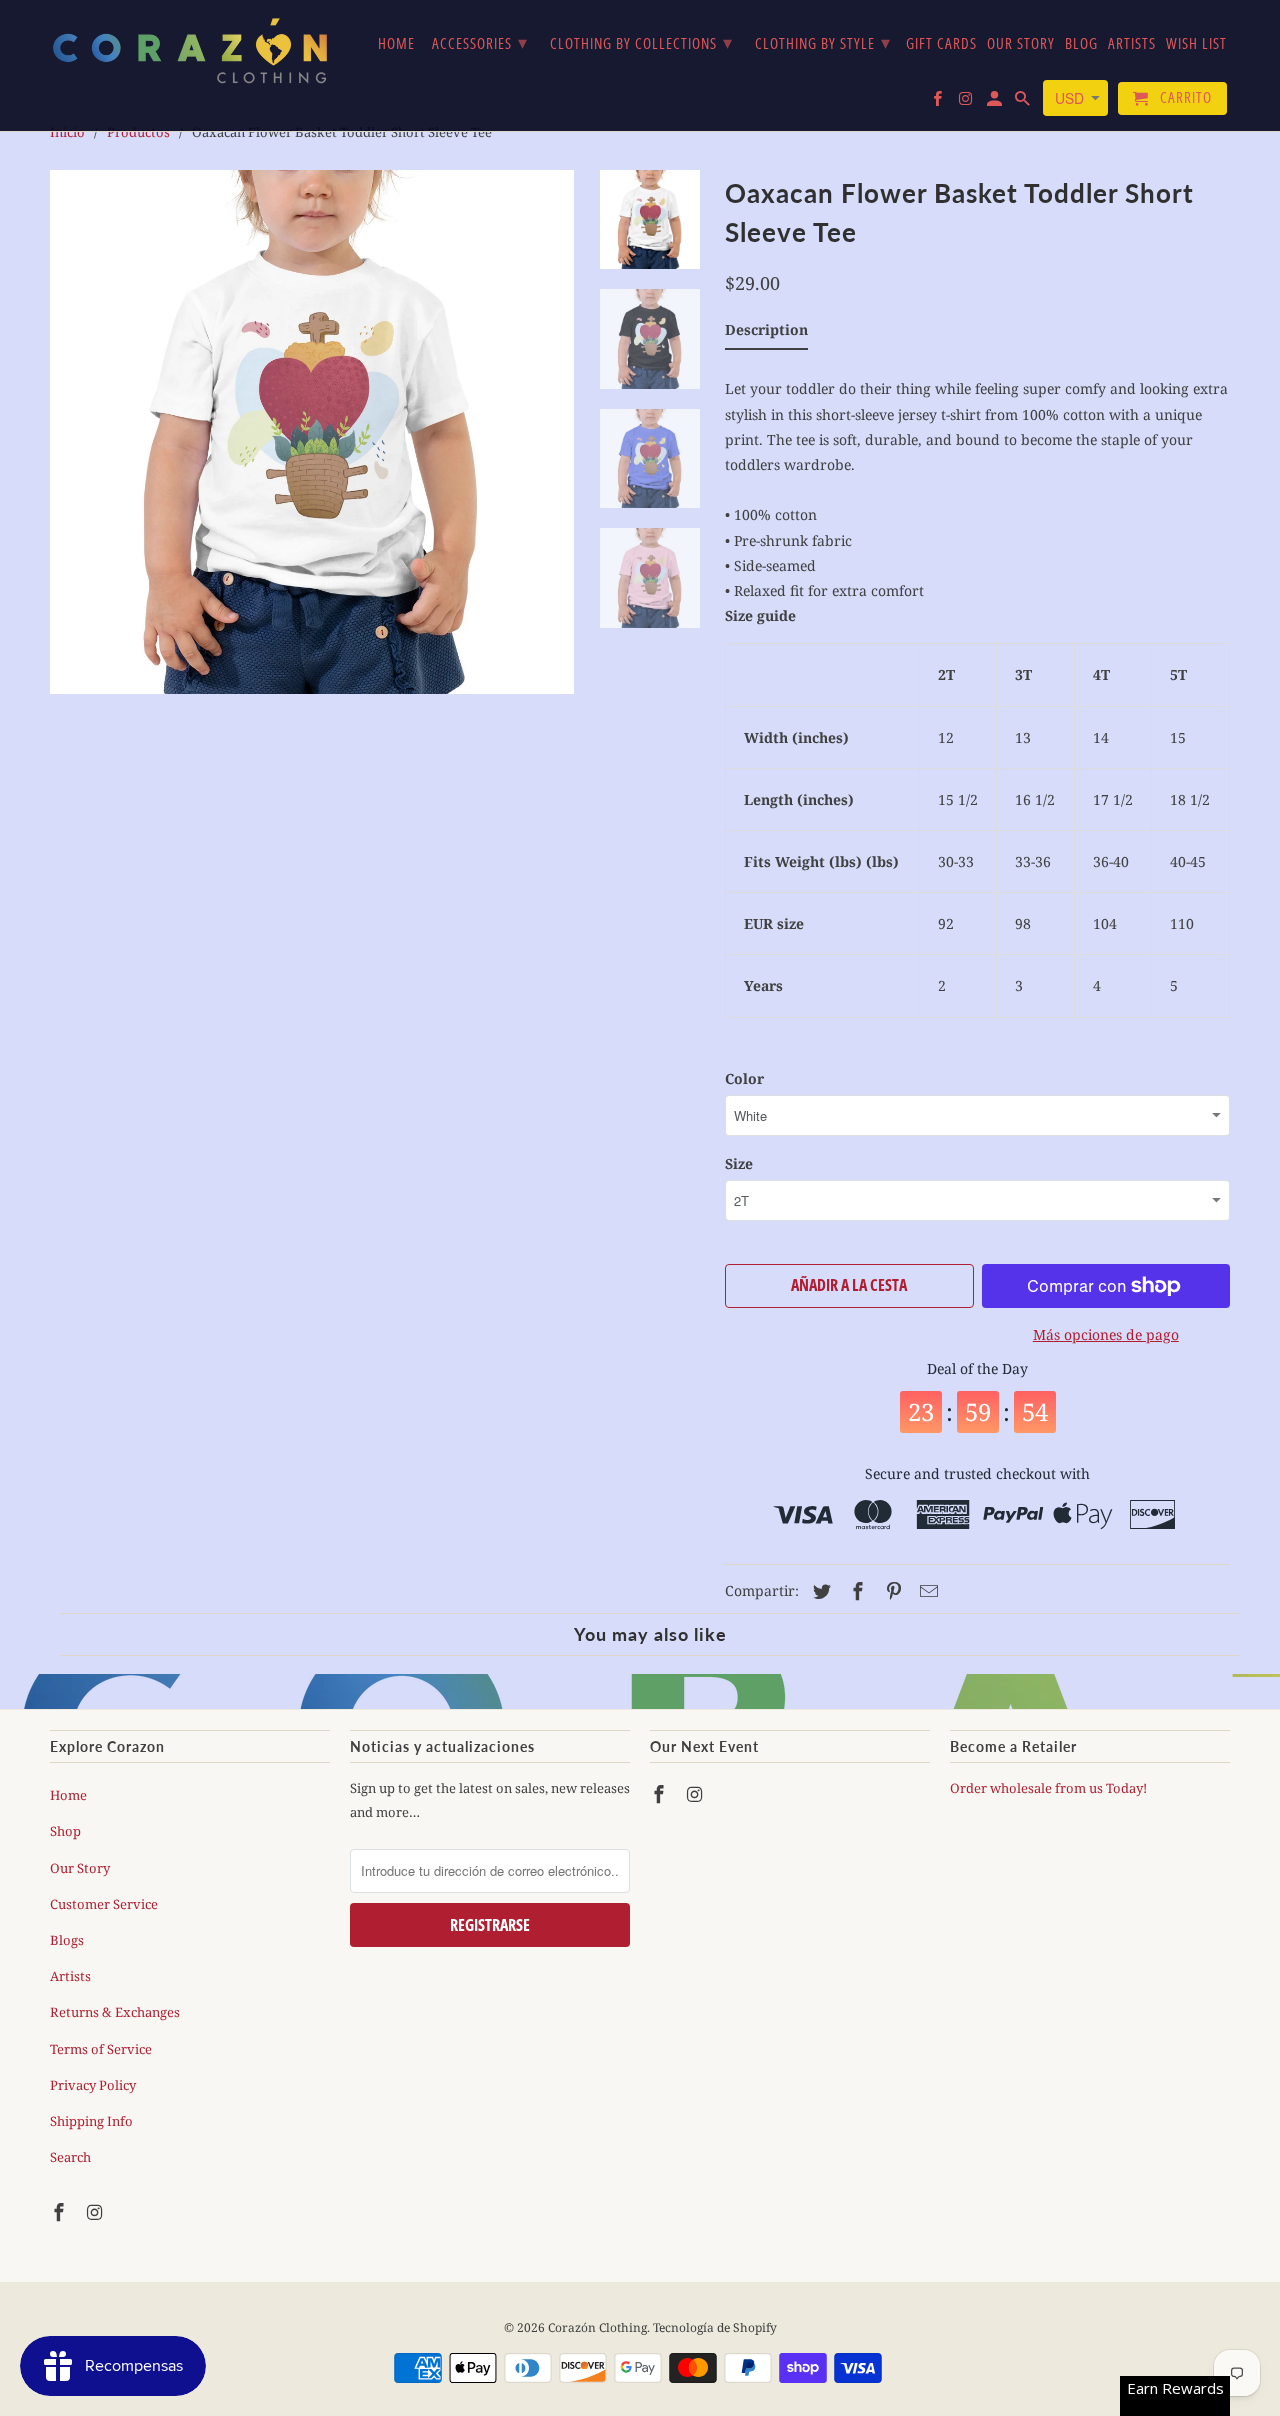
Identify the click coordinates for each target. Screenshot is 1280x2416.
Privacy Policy (93, 2085)
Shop (65, 1831)
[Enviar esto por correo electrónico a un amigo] (926, 1591)
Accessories (480, 42)
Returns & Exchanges (115, 2012)
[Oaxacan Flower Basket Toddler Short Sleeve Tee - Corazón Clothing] (312, 432)
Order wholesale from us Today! (1050, 1788)
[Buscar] (1024, 102)
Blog (1081, 44)
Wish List (1196, 44)
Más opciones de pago (1106, 1334)
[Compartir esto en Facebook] (855, 1591)
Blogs (67, 1940)
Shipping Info (91, 2121)
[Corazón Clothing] (190, 50)
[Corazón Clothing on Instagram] (97, 2212)
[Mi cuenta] (996, 102)
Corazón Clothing (597, 2327)
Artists (70, 1976)
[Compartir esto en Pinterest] (891, 1591)
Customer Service (104, 1904)
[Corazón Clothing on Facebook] (61, 2212)
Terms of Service (101, 2049)
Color (744, 1078)
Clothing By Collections (641, 42)
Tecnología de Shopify (715, 2327)
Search (70, 2157)
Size (739, 1163)
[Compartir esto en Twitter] (819, 1591)
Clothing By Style (823, 42)
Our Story (80, 1868)
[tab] (766, 333)
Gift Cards (941, 44)
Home (68, 1795)
